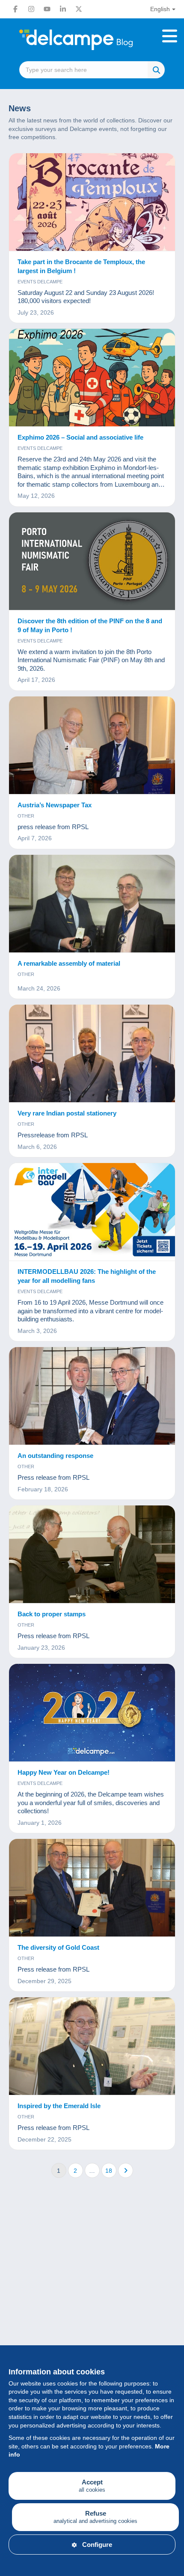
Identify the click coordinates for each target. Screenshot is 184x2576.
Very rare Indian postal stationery (67, 1113)
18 (109, 2171)
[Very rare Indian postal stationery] (92, 1054)
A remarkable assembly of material (69, 963)
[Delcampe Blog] (92, 40)
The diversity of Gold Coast (58, 1947)
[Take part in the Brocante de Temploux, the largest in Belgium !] (92, 202)
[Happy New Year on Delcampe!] (92, 1713)
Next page (126, 2170)
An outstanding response (55, 1456)
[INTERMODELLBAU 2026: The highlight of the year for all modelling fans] (92, 1212)
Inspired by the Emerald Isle (59, 2106)
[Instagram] (31, 9)
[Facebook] (15, 9)
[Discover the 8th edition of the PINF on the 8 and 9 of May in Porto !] (92, 561)
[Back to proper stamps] (92, 1554)
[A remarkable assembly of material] (92, 904)
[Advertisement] (92, 2296)
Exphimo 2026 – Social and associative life (80, 437)
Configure (97, 2545)
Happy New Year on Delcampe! (64, 1772)
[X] (79, 9)
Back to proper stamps (52, 1614)
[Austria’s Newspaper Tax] (92, 745)
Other (26, 816)
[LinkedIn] (63, 9)
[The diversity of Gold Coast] (92, 1888)
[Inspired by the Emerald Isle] (92, 2046)
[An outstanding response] (92, 1396)
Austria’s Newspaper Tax (55, 805)
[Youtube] (47, 9)
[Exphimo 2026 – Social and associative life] (92, 378)
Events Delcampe (40, 282)
